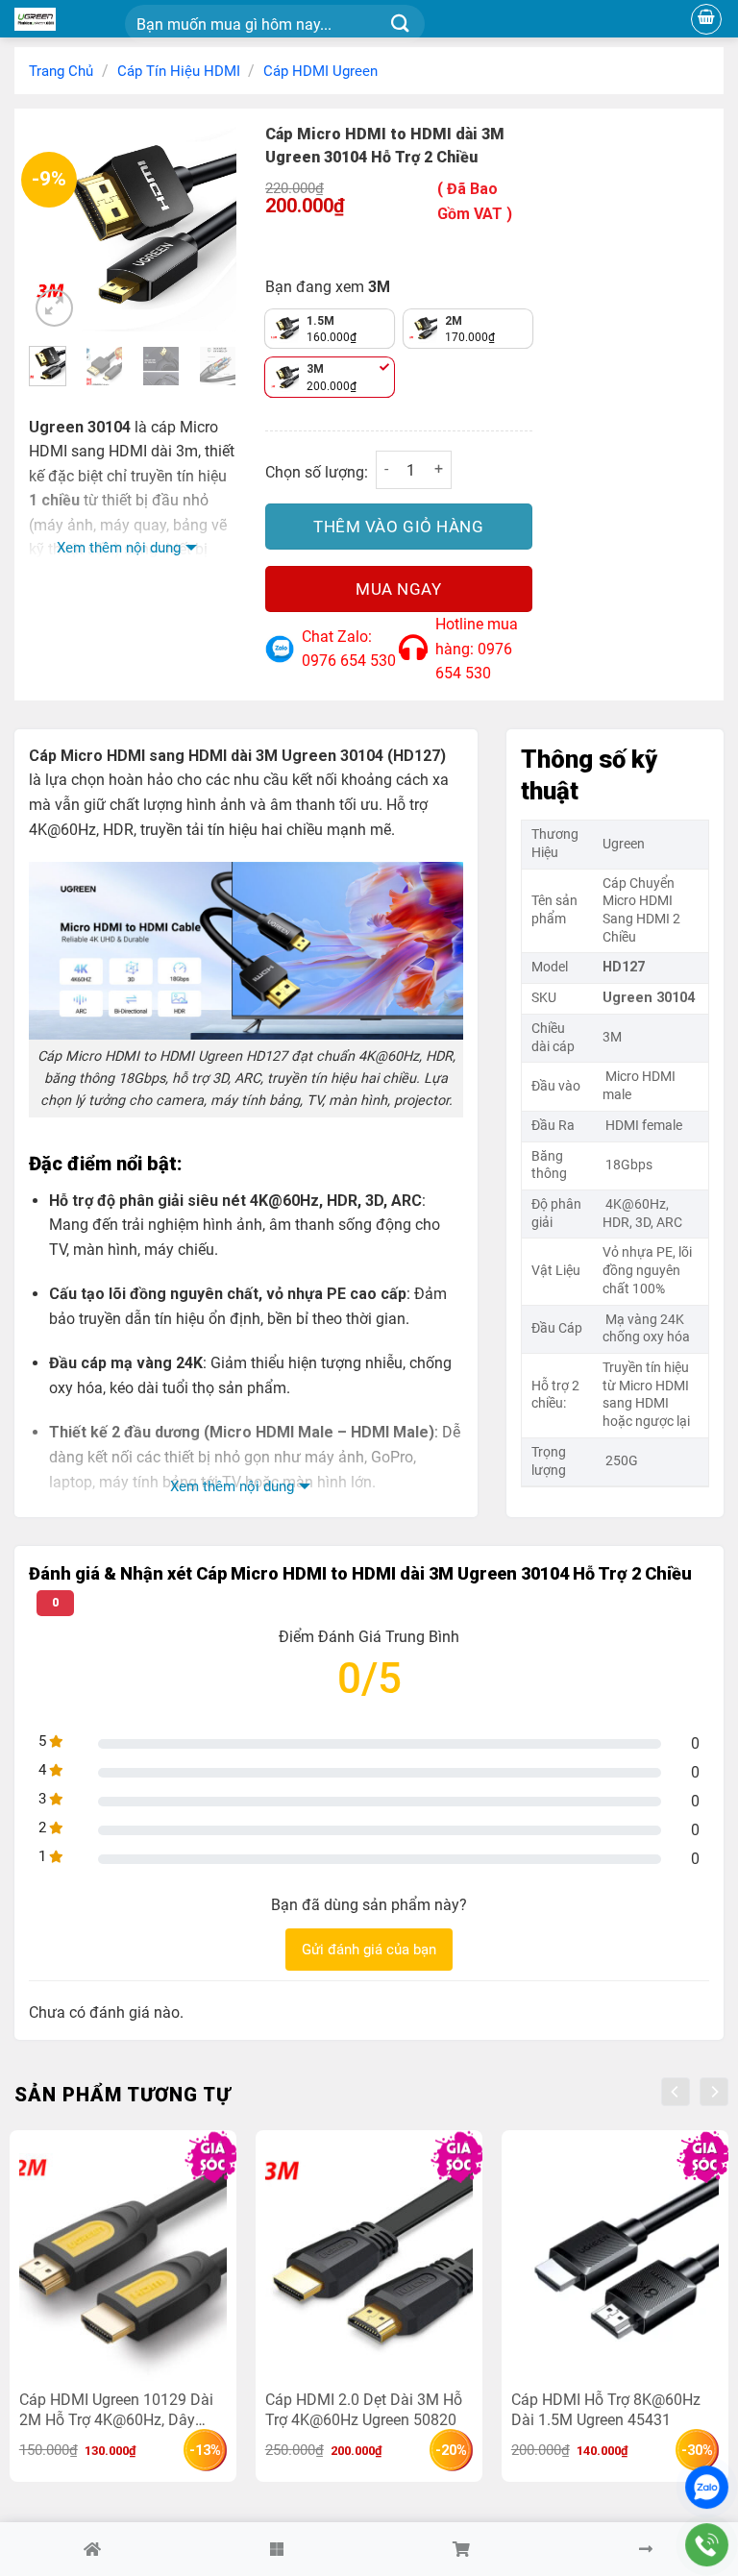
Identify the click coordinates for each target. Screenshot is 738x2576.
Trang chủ (61, 71)
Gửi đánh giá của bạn (369, 1950)
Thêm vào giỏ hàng (398, 527)
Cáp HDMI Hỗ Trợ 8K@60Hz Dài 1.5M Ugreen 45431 (606, 2409)
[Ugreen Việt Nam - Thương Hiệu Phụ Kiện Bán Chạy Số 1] (62, 19)
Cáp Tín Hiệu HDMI (179, 71)
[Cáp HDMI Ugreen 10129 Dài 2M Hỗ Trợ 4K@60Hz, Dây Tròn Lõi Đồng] (123, 2264)
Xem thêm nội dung (119, 548)
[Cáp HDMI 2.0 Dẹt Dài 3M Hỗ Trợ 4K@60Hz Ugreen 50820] (369, 2264)
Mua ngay (398, 589)
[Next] (208, 227)
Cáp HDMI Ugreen (320, 71)
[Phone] (707, 2545)
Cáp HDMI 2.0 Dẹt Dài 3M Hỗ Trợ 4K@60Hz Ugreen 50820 (364, 2409)
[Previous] (58, 227)
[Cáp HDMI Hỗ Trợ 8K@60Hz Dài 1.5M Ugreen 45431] (615, 2264)
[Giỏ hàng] (706, 19)
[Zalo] (707, 2487)
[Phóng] (54, 308)
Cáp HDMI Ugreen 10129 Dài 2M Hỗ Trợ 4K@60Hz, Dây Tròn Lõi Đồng (116, 2409)
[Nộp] (400, 25)
